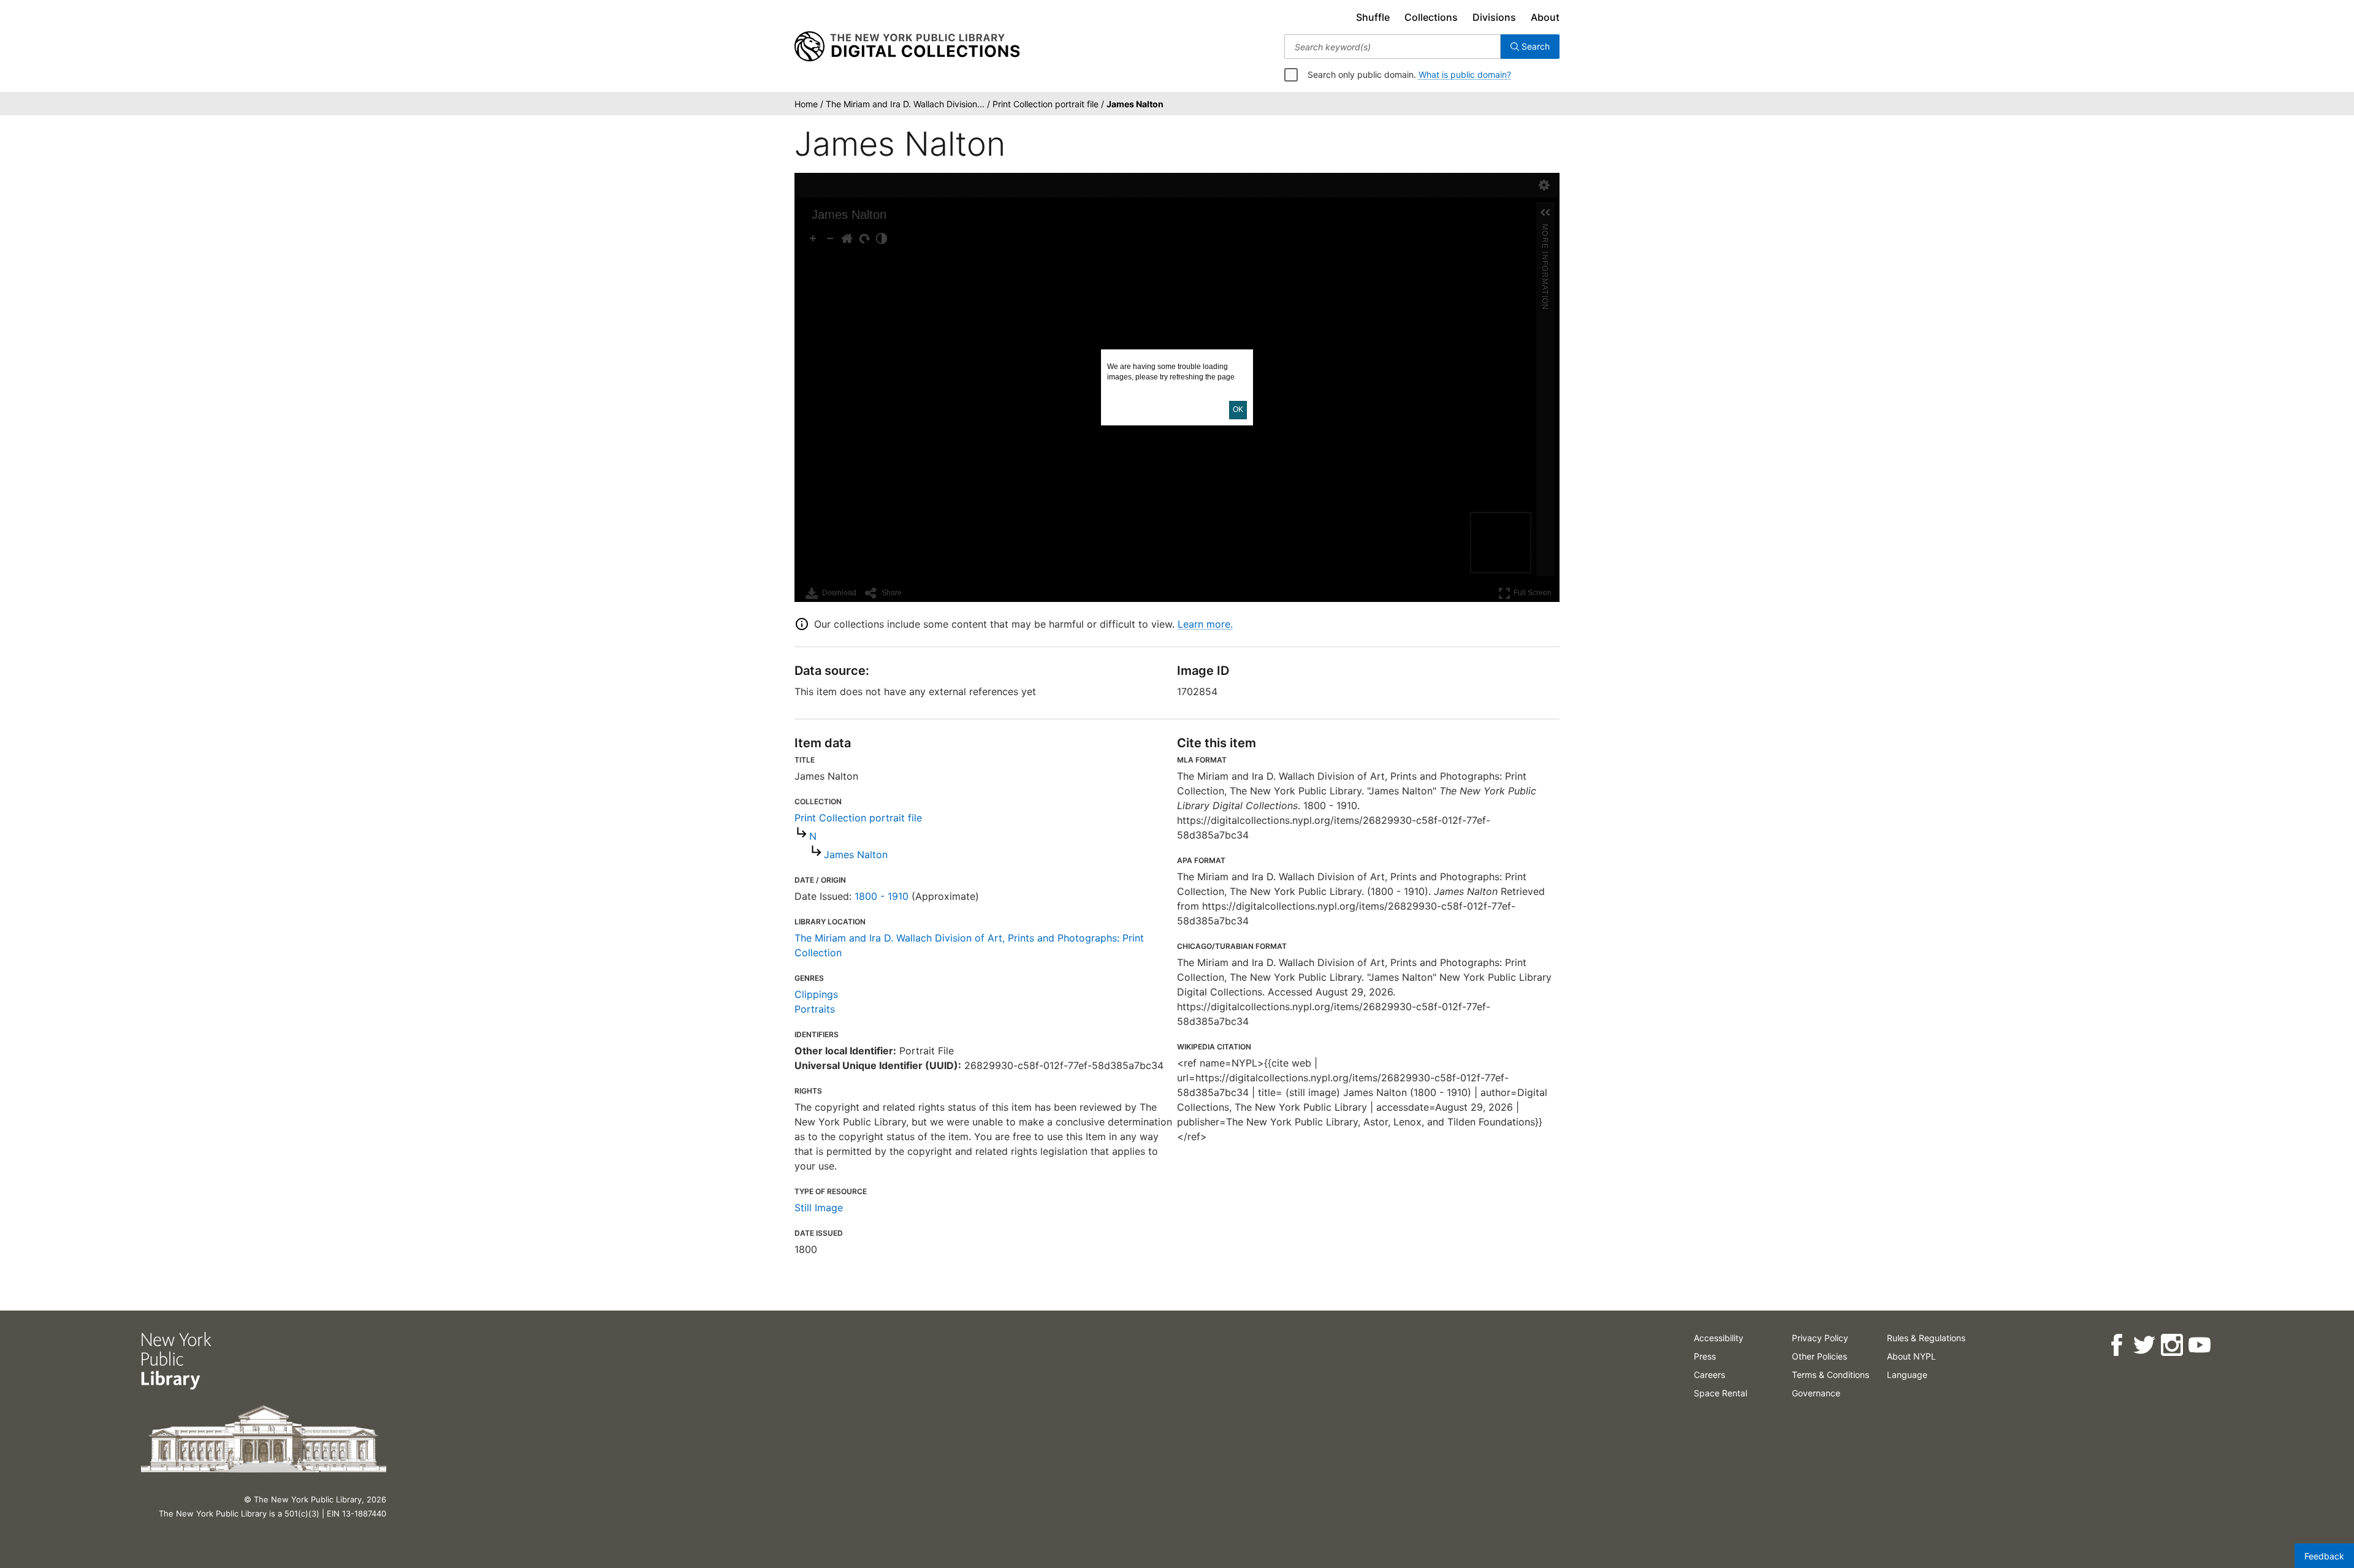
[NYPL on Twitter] (2144, 1345)
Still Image (819, 1208)
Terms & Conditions (1830, 1375)
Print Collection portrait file (858, 818)
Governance (1816, 1393)
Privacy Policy (1820, 1338)
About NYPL (1911, 1356)
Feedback (2324, 1556)
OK (1238, 409)
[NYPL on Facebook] (2116, 1345)
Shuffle (1373, 17)
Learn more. (1205, 624)
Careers (1709, 1375)
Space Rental (1720, 1393)
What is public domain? (1465, 74)
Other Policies (1819, 1356)
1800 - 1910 (882, 896)
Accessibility (1719, 1338)
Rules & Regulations (1926, 1338)
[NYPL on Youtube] (2199, 1345)
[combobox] (1392, 47)
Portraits (815, 1009)
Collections (1431, 17)
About (1545, 17)
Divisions (1494, 17)
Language (1907, 1375)
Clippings (816, 994)
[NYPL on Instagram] (2172, 1345)
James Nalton (856, 854)
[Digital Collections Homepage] (907, 47)
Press (1705, 1356)
